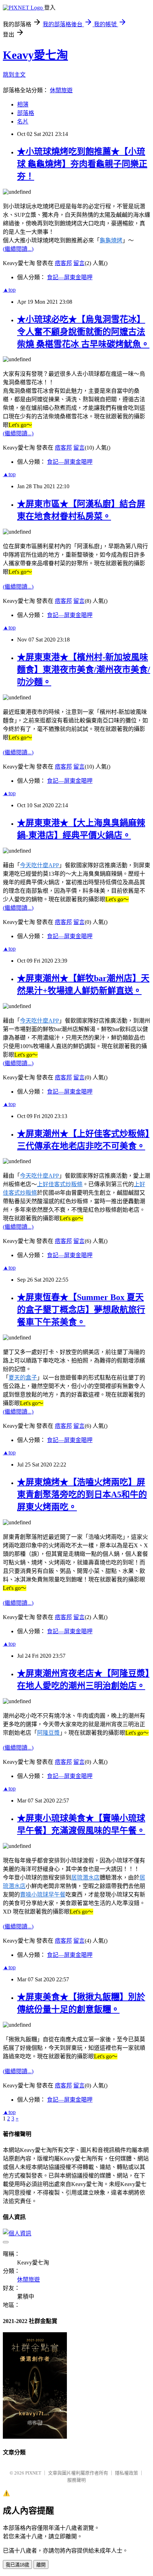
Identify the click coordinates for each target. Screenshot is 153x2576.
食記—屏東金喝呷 (70, 277)
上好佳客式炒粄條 (60, 1184)
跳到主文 (14, 75)
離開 (41, 2565)
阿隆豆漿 (48, 1733)
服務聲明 (76, 2480)
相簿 (23, 104)
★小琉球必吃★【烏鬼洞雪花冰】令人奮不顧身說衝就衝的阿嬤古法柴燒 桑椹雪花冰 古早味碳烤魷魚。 (83, 332)
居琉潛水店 (85, 1878)
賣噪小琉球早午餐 (43, 1895)
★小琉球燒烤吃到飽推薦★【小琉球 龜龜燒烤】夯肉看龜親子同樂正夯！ (82, 164)
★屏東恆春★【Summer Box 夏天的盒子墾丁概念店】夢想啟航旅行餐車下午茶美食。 (81, 1310)
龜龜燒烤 (111, 240)
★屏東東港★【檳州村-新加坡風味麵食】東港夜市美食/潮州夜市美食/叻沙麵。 (84, 670)
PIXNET (33, 2473)
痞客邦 (63, 263)
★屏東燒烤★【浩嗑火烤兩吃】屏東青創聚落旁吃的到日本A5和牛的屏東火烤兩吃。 (82, 1495)
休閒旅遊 (61, 90)
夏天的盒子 (23, 1378)
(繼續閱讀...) (18, 249)
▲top (9, 290)
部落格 (26, 113)
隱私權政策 (126, 2473)
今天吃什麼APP (39, 865)
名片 (23, 122)
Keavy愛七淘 (35, 55)
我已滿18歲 (17, 2565)
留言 (79, 263)
